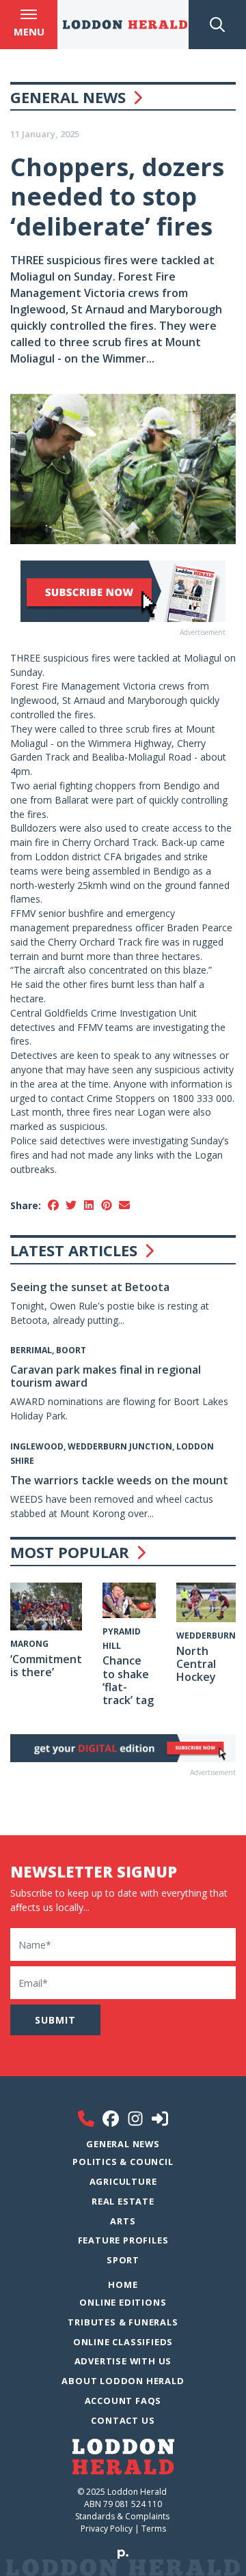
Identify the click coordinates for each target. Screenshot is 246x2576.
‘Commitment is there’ (46, 1666)
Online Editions (123, 2302)
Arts (123, 2221)
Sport (123, 2260)
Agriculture (123, 2181)
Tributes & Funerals (123, 2322)
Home (123, 2284)
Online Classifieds (123, 2342)
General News (68, 97)
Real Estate (123, 2201)
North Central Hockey (196, 1664)
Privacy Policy (107, 2529)
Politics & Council (123, 2162)
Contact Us (123, 2420)
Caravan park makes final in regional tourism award (106, 1376)
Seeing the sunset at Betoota (90, 1287)
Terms (154, 2529)
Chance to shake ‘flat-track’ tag (128, 1680)
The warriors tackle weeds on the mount (119, 1480)
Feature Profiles (123, 2240)
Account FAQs (123, 2401)
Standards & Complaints (123, 2516)
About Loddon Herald (123, 2381)
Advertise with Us (123, 2361)
